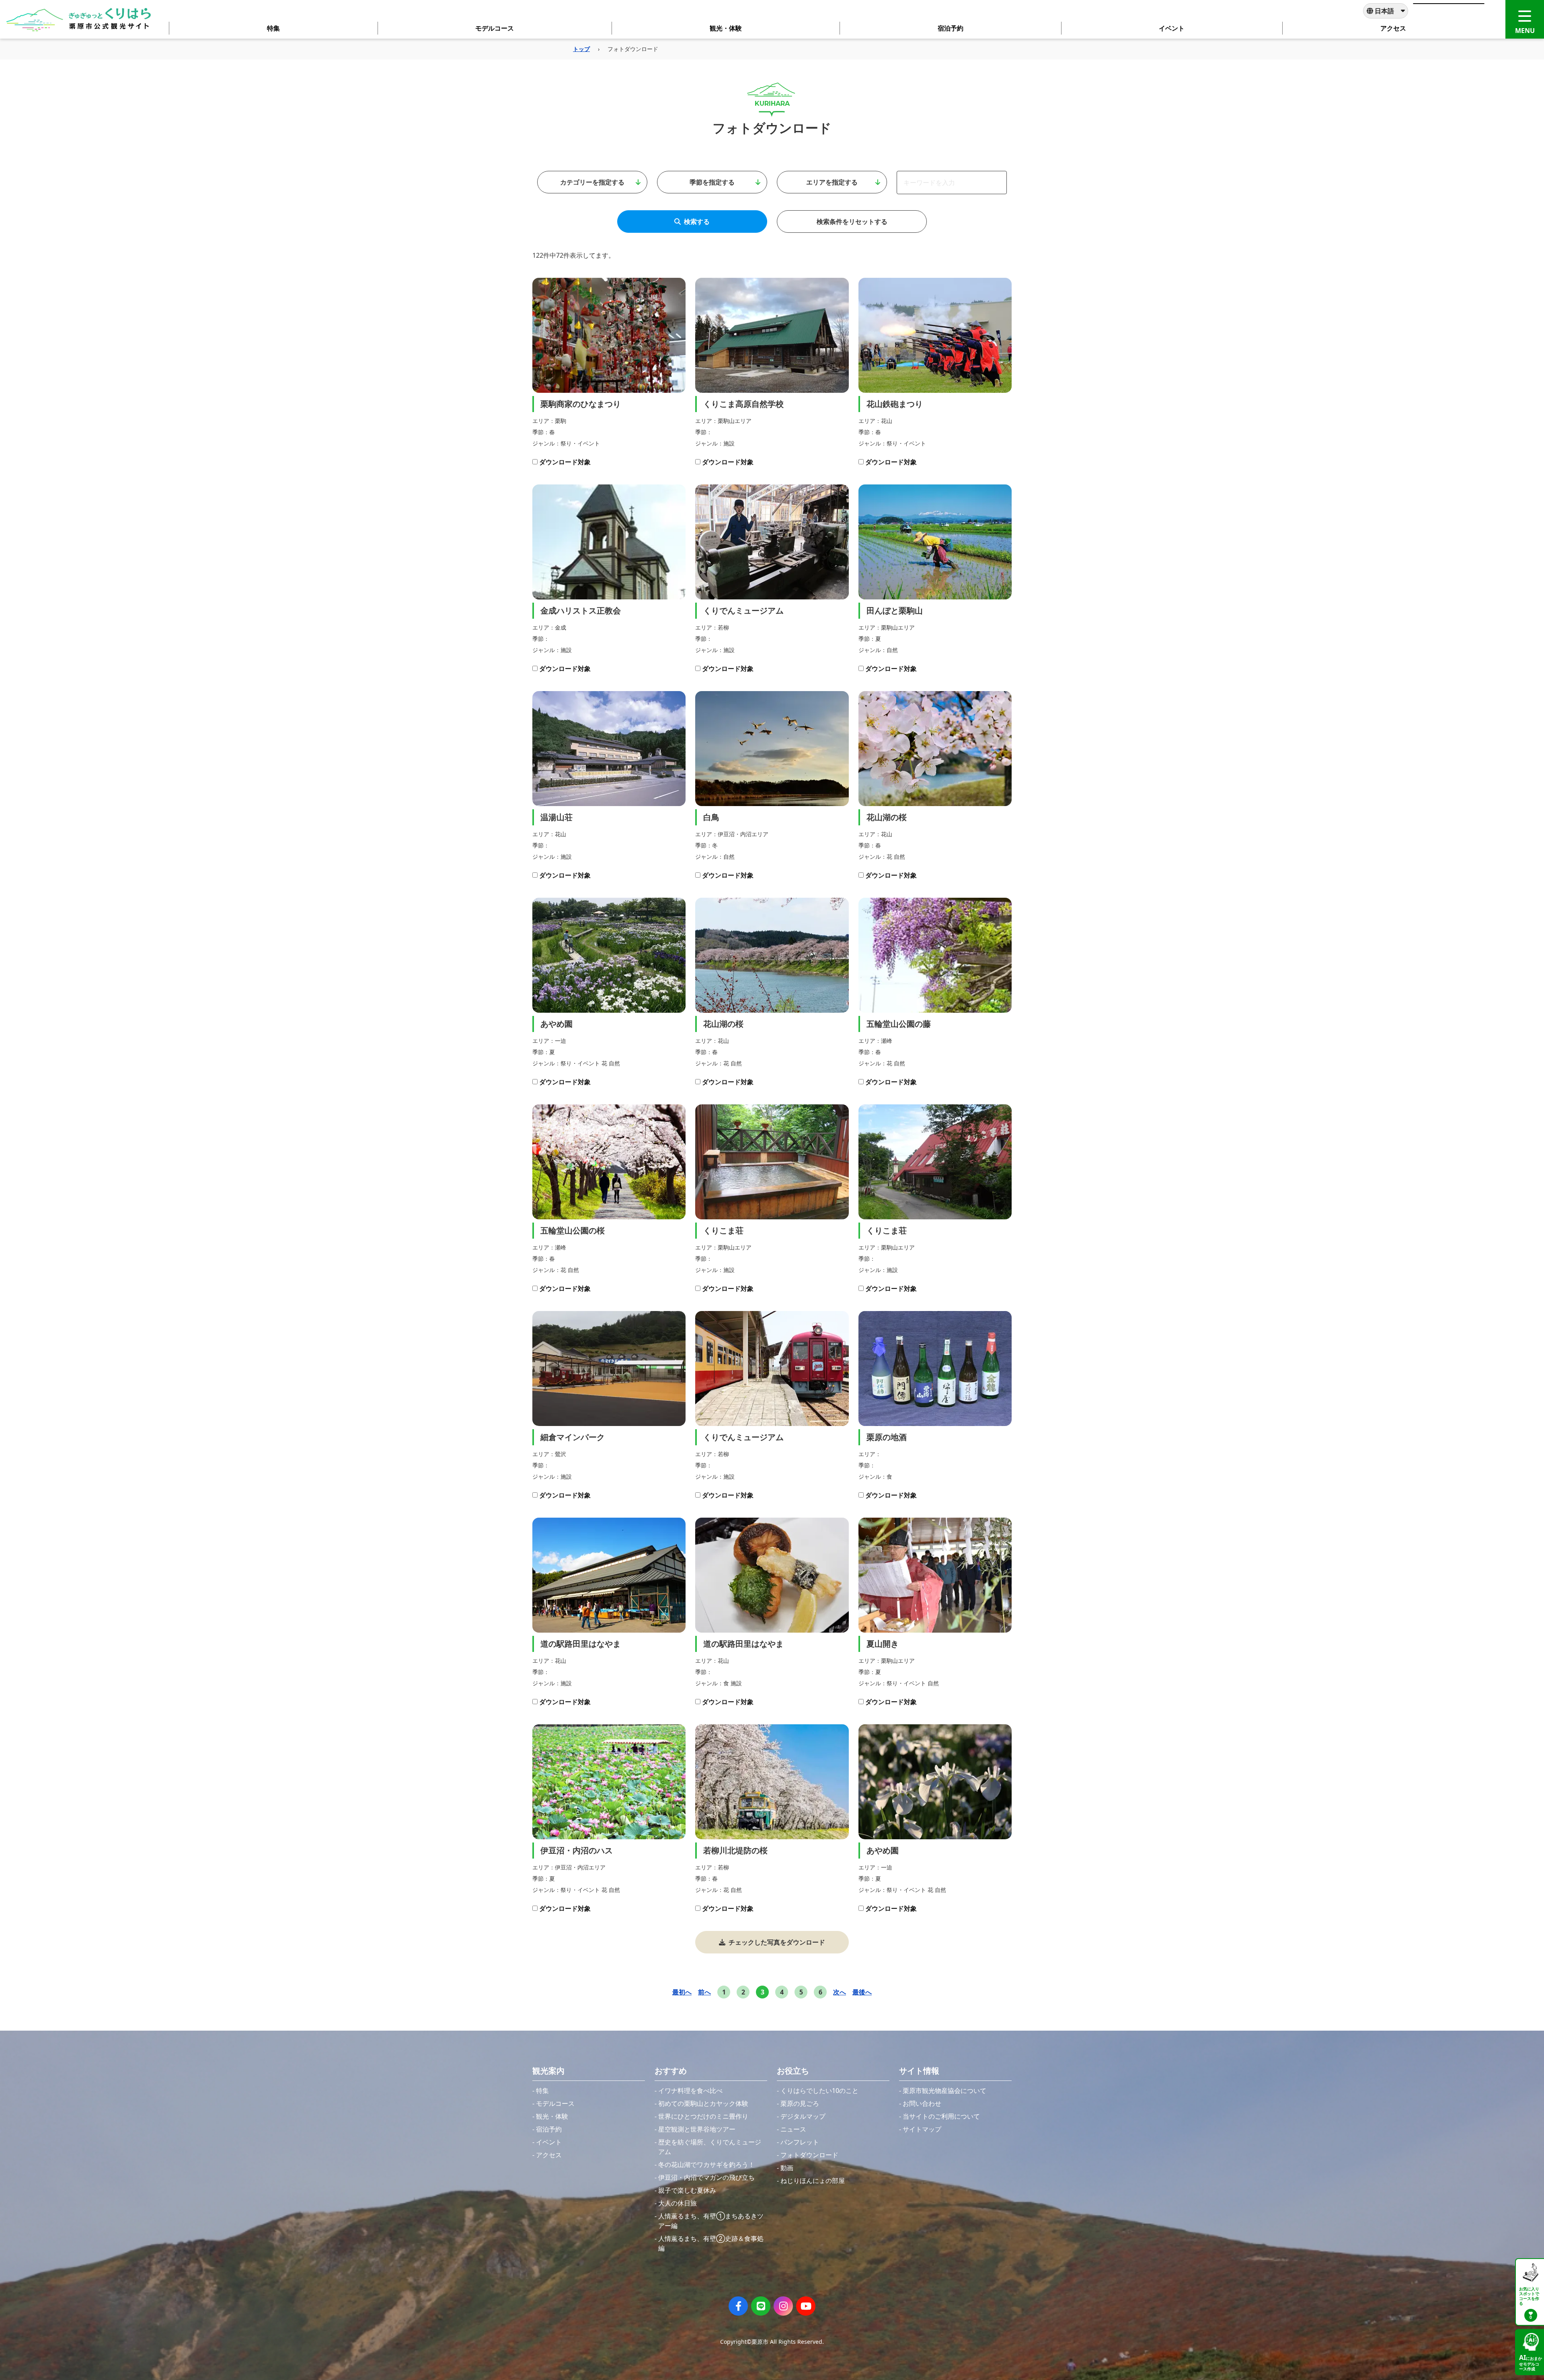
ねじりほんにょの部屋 (813, 2181)
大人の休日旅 (678, 2203)
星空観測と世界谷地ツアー (697, 2129)
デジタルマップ (803, 2116)
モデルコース (555, 2103)
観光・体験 (552, 2116)
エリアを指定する (832, 182)
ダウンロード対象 (565, 462)
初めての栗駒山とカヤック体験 (703, 2103)
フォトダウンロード (809, 2155)
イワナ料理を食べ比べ (690, 2091)
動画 (787, 2168)
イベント (549, 2142)
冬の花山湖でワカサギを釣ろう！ (706, 2165)
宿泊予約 (549, 2129)
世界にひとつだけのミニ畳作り (703, 2116)
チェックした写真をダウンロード (777, 1942)
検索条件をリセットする (852, 222)
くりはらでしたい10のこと (819, 2091)
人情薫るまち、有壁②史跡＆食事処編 (711, 2243)
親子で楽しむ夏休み (687, 2190)
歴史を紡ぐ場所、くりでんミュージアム (710, 2147)
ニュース (793, 2129)
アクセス (549, 2155)
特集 (542, 2091)
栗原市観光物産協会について (944, 2091)
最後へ (862, 1992)
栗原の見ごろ (800, 2103)
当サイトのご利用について (941, 2116)
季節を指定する (712, 182)
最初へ (682, 1992)
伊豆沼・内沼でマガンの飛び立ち (706, 2177)
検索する (697, 222)
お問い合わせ (922, 2103)
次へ (840, 1992)
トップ (581, 49)
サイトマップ (922, 2129)
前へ (704, 1992)
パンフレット (800, 2142)
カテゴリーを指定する (592, 182)
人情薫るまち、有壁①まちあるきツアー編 (711, 2221)
